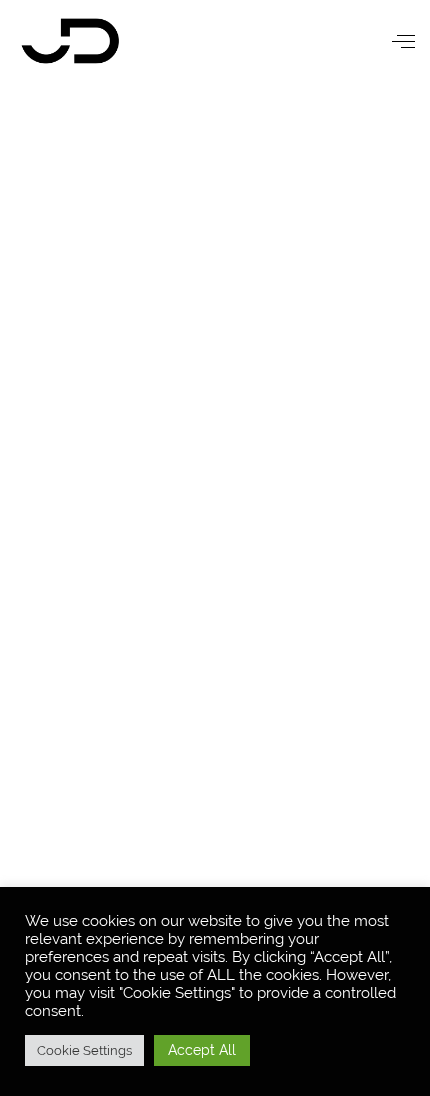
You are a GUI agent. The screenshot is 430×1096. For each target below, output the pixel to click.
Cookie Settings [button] (84, 1050)
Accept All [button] (202, 1050)
